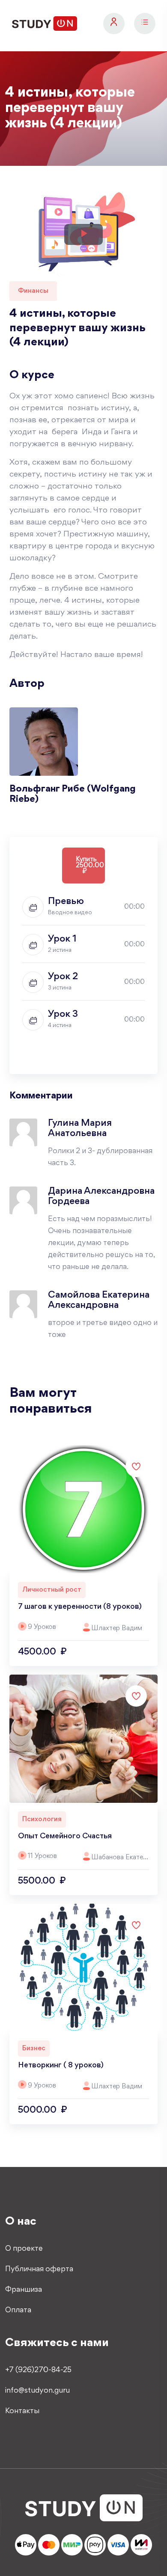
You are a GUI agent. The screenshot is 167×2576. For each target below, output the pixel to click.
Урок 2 (63, 977)
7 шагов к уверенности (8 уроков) (80, 1607)
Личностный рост (52, 1590)
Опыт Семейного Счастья (65, 1837)
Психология (42, 1819)
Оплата (18, 2311)
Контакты (22, 2411)
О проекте (24, 2249)
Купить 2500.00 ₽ (90, 866)
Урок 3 (63, 1015)
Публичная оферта (39, 2270)
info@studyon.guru (37, 2391)
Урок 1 (62, 939)
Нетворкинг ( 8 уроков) (61, 2066)
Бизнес (34, 2049)
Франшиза (24, 2290)
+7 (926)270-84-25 (38, 2370)
